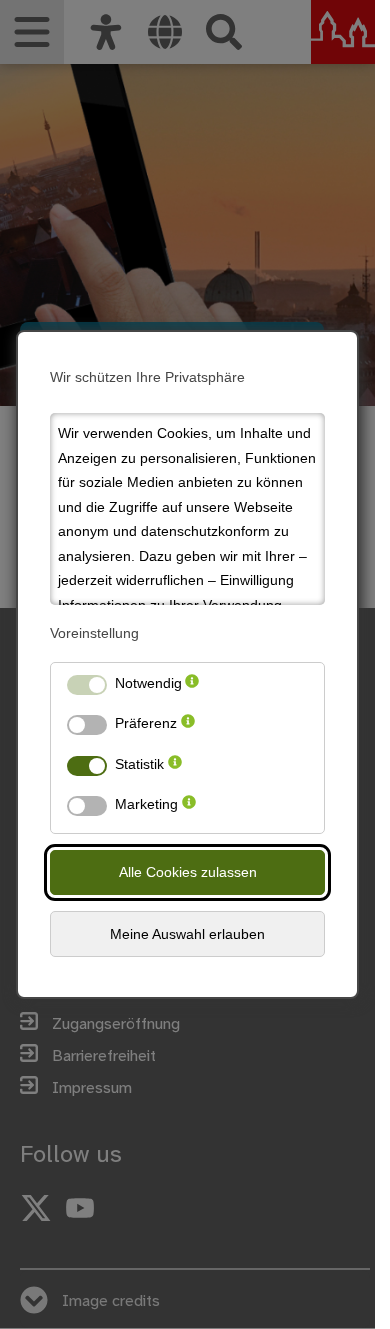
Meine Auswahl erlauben (187, 934)
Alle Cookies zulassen (188, 872)
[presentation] (192, 687)
